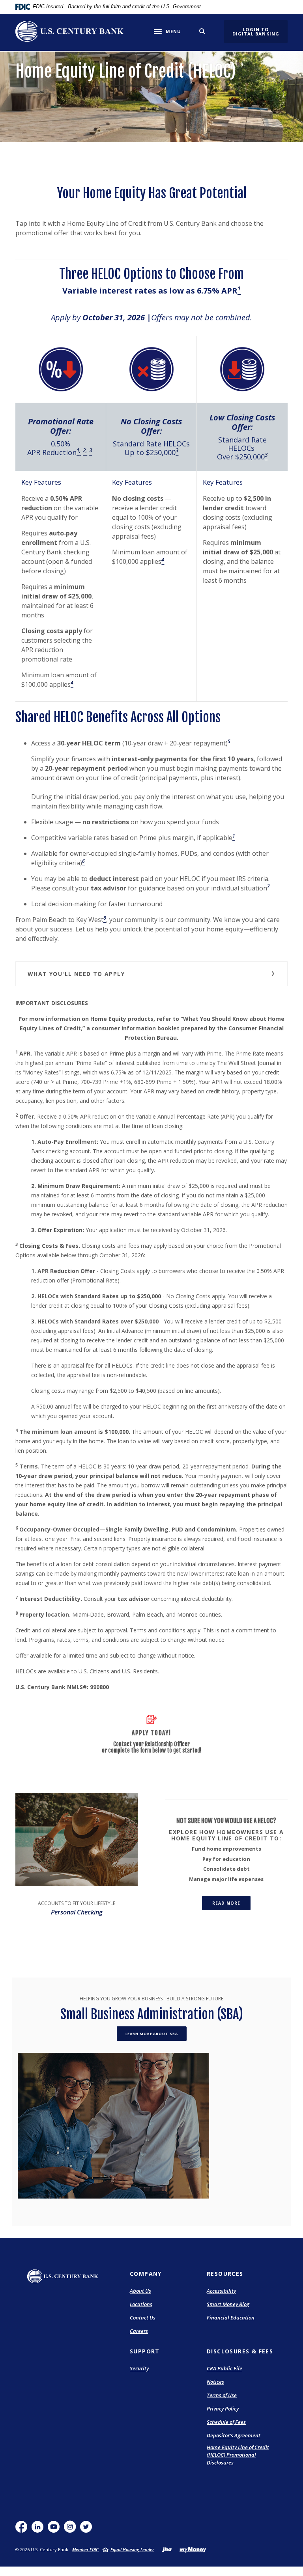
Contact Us (143, 2318)
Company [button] (146, 2274)
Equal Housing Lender (132, 2549)
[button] (151, 974)
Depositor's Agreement (234, 2435)
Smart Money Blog (228, 2305)
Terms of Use (222, 2395)
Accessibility (221, 2291)
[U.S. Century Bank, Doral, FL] (69, 31)
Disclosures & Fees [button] (240, 2351)
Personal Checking (77, 1912)
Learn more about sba (152, 2034)
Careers (139, 2331)
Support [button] (145, 2351)
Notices (215, 2382)
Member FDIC (85, 2549)
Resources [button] (225, 2274)
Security (139, 2368)
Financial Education (231, 2318)
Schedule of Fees (226, 2422)
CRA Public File (224, 2368)
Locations (141, 2304)
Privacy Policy (223, 2409)
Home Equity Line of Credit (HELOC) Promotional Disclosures (238, 2455)
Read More (231, 1903)
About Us (140, 2291)
